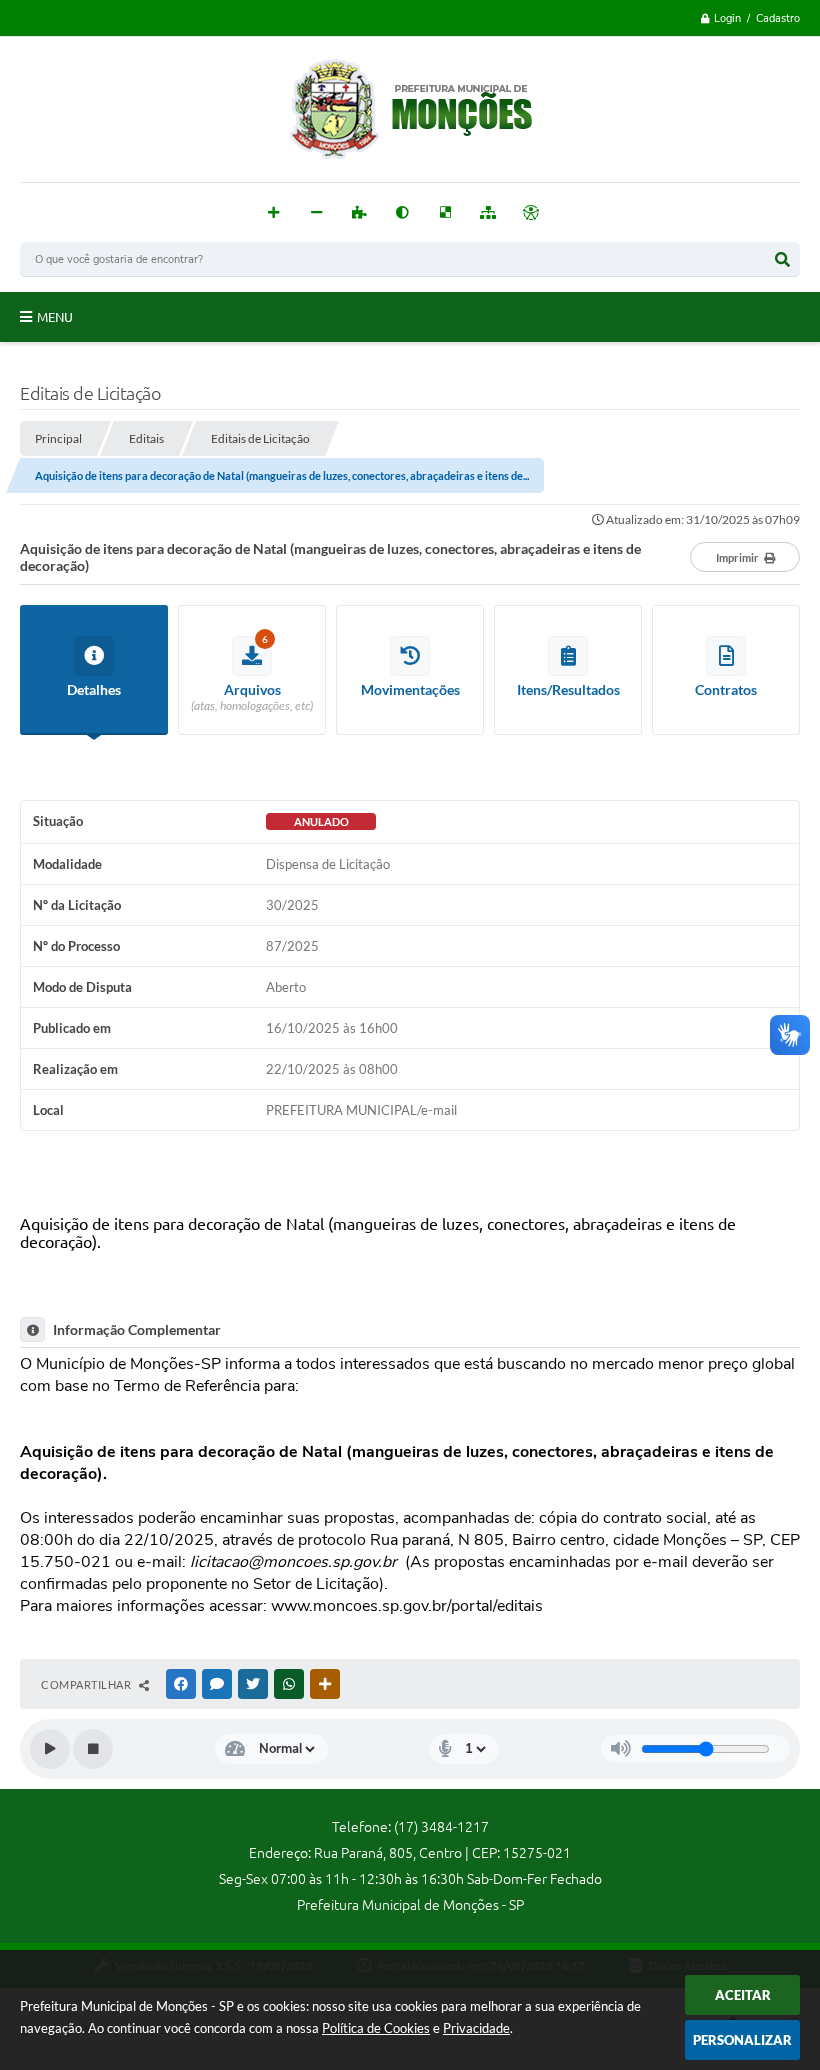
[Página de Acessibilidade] (531, 212)
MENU (55, 317)
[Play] (50, 1749)
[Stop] (93, 1749)
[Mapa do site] (488, 212)
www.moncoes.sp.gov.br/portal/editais (407, 1606)
